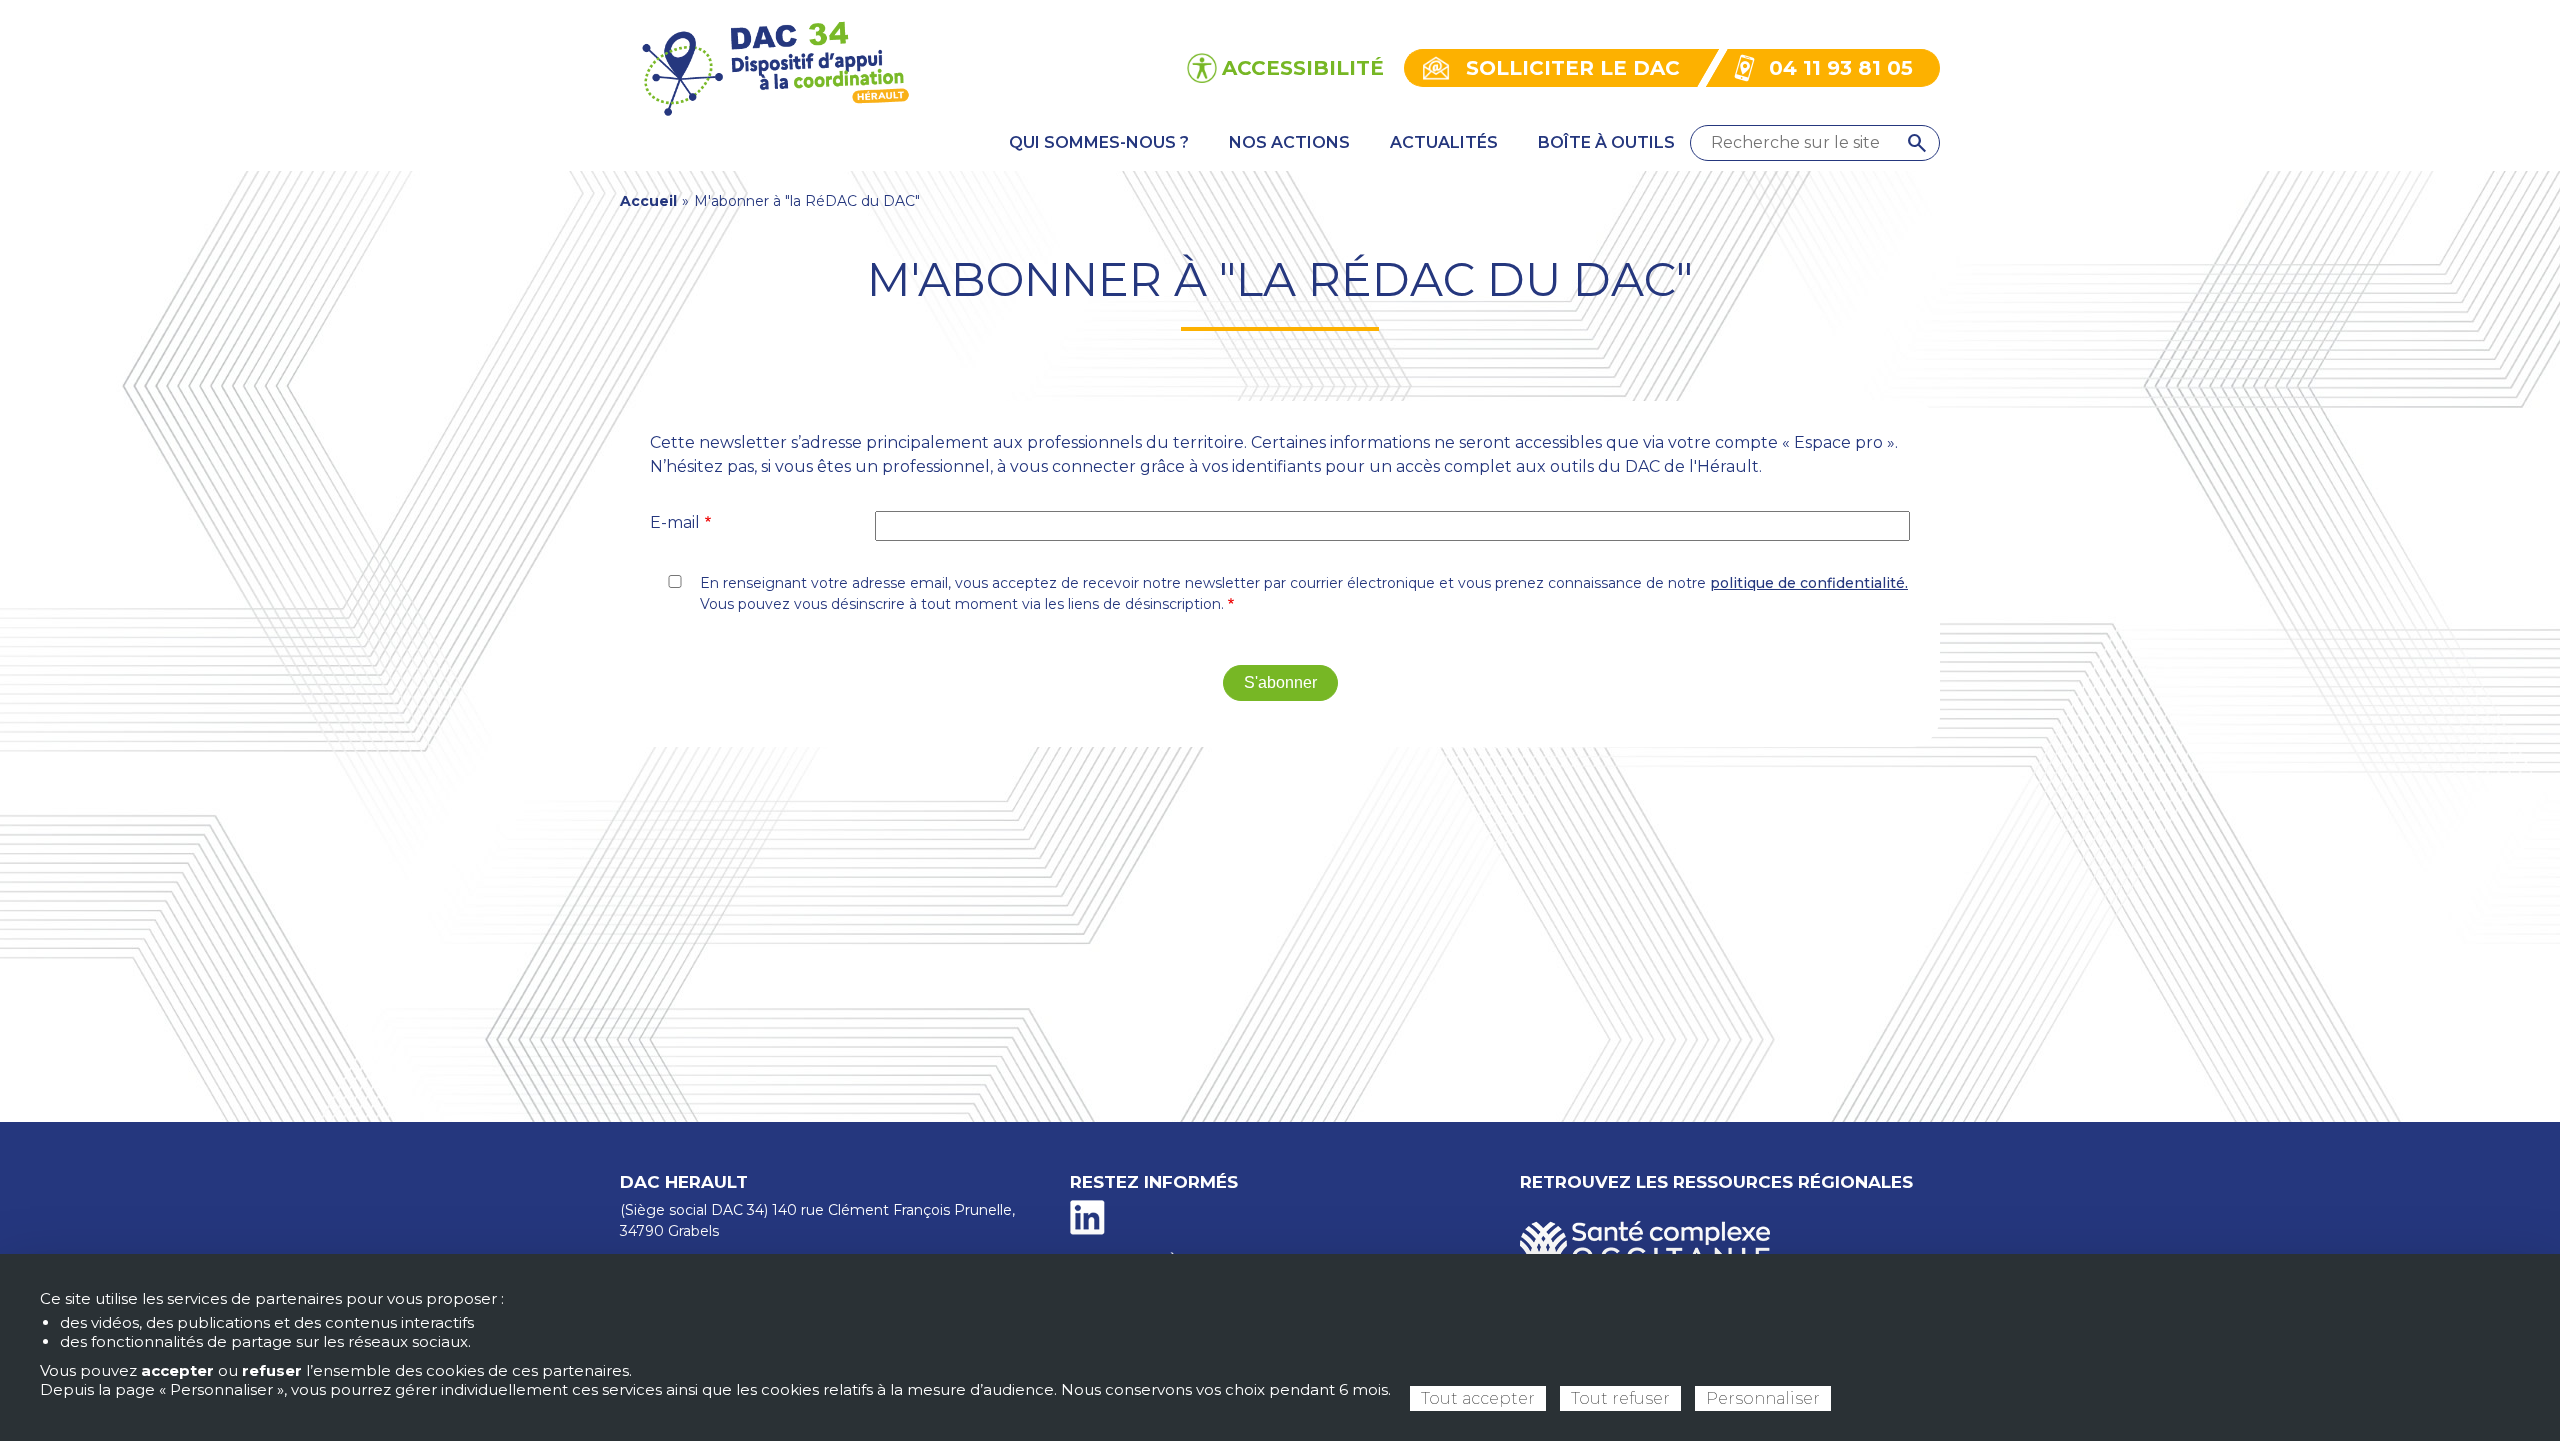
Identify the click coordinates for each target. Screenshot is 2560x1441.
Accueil (648, 201)
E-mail (675, 522)
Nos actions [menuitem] (1289, 142)
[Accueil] (773, 66)
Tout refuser (1620, 1398)
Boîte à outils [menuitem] (1606, 142)
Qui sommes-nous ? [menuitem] (1099, 142)
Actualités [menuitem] (1444, 142)
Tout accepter (1478, 1398)
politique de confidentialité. (1809, 583)
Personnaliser (1763, 1398)
